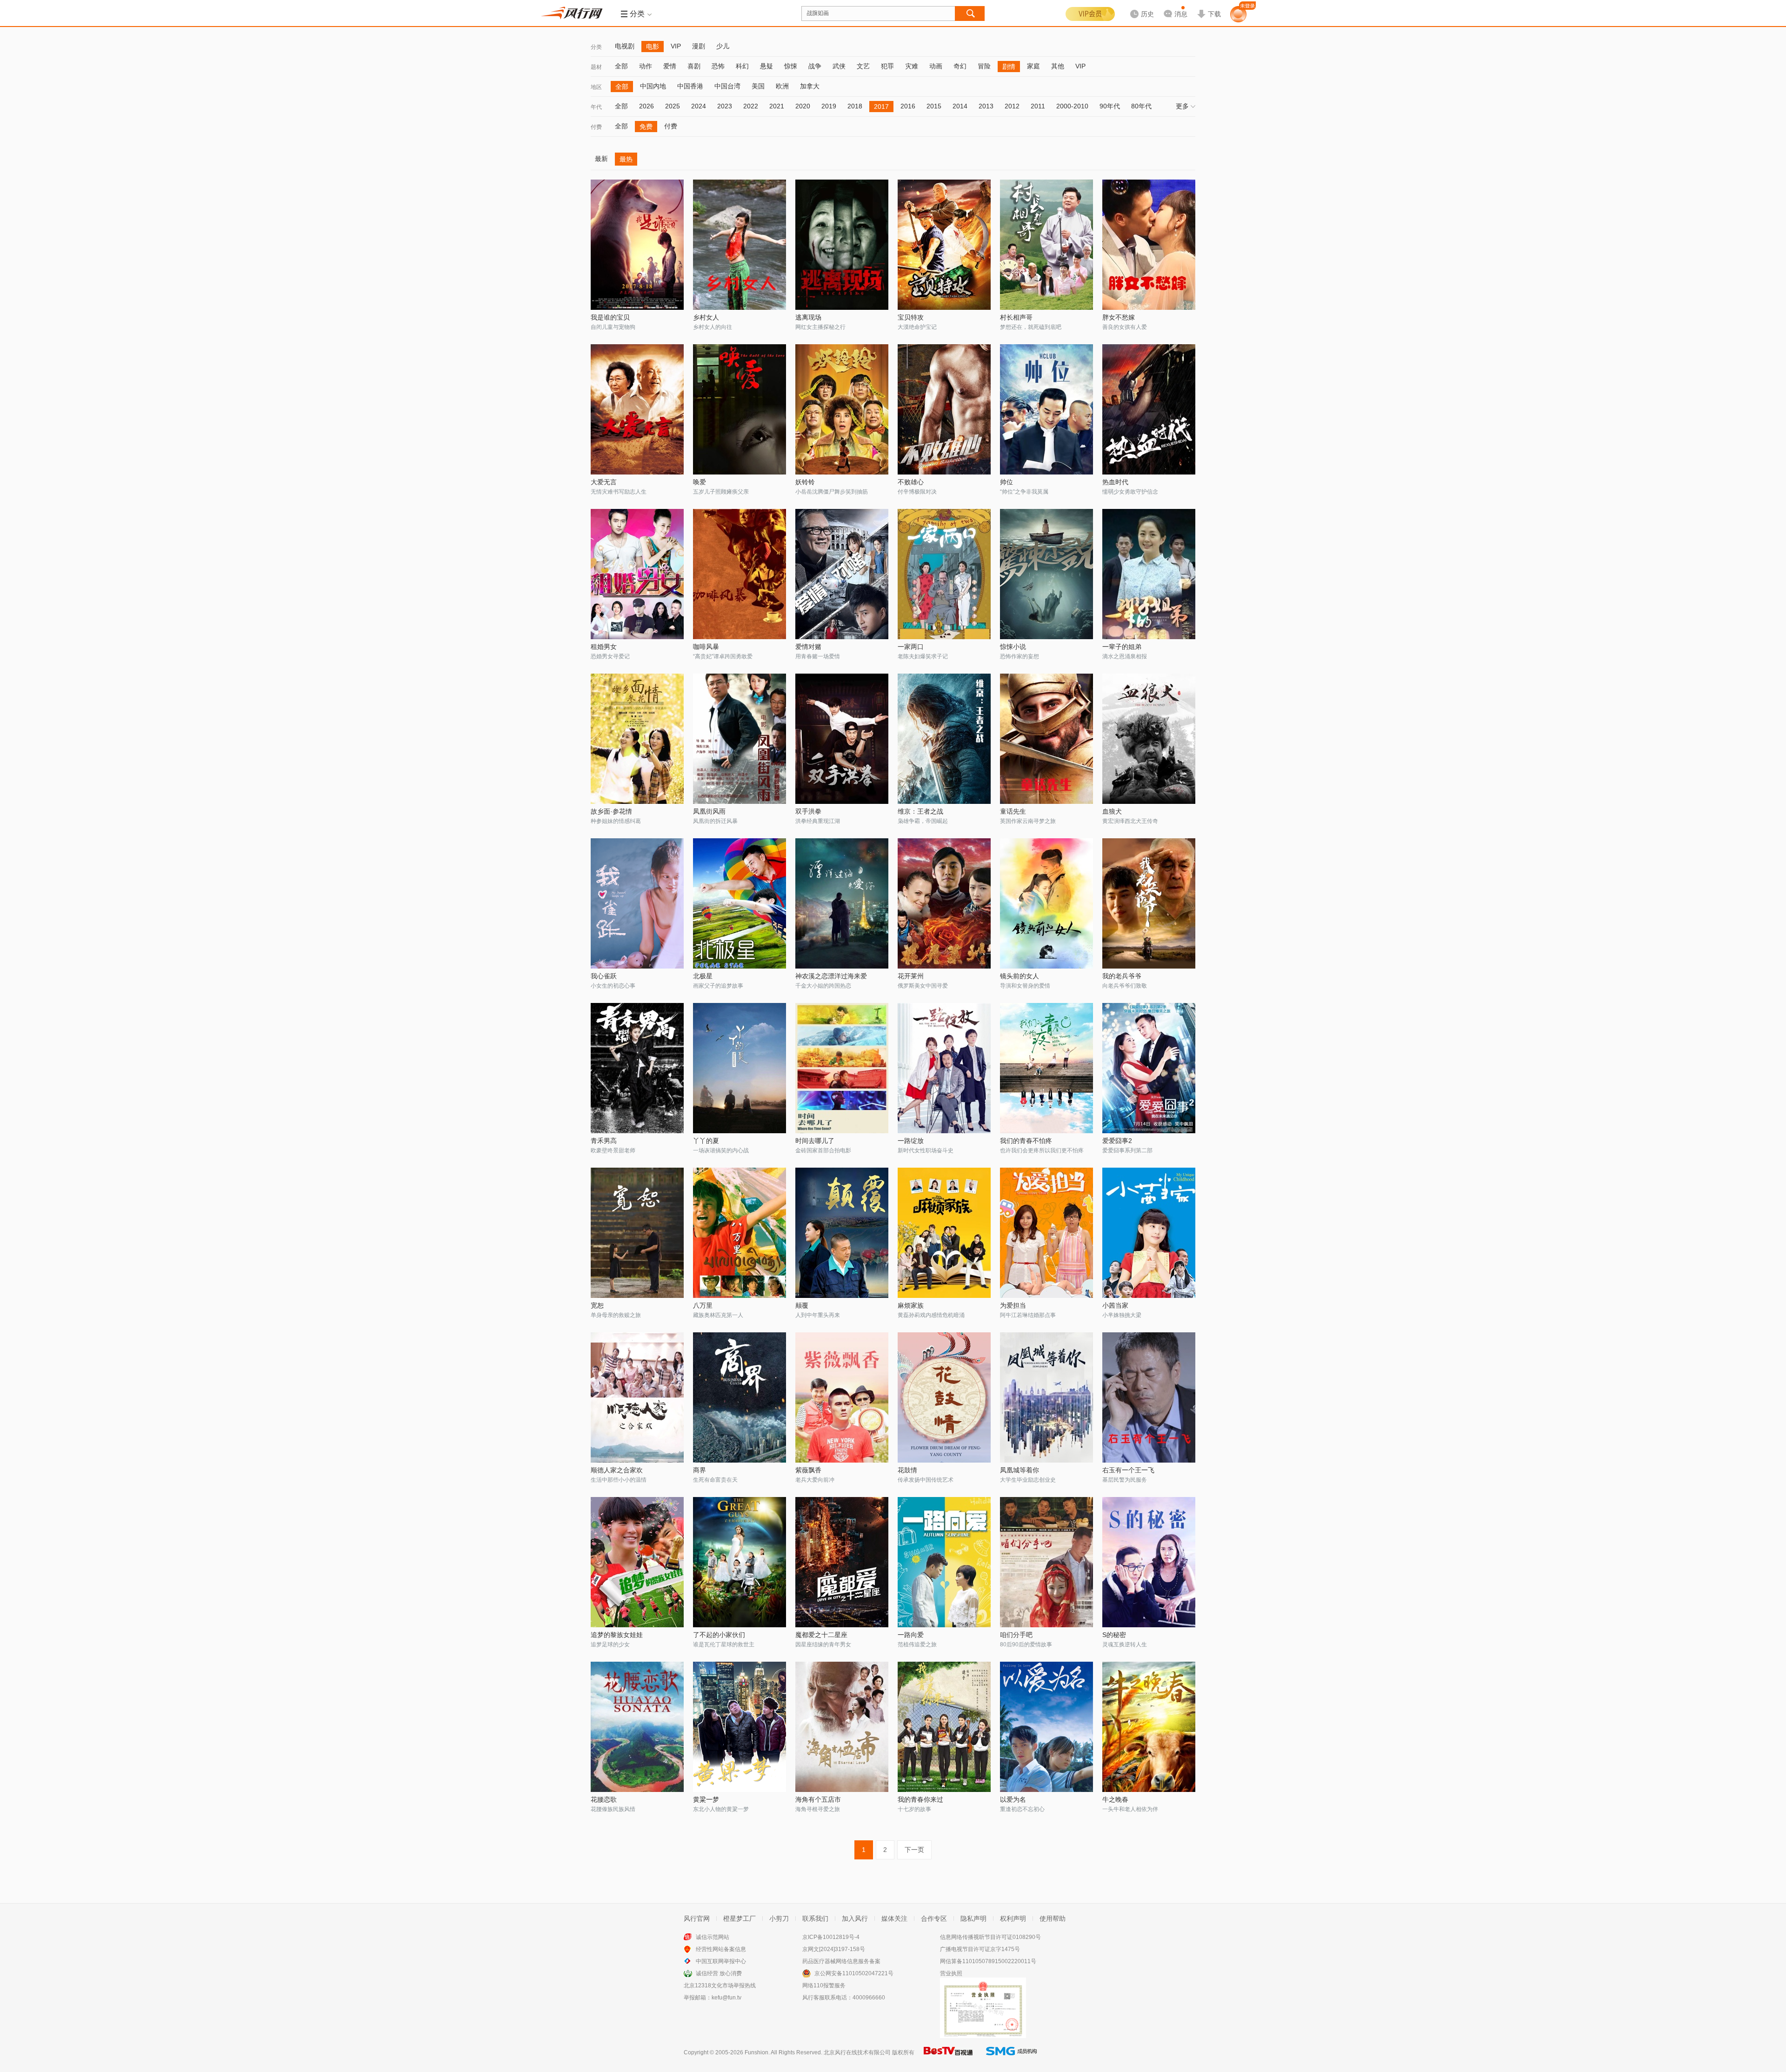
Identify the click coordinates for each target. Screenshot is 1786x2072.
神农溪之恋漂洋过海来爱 (831, 976)
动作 (646, 66)
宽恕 (597, 1305)
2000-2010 (1072, 106)
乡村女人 (706, 317)
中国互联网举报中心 (721, 1961)
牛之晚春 (1115, 1799)
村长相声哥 (1016, 317)
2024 (699, 106)
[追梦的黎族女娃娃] (637, 1562)
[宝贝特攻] (944, 245)
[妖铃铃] (842, 409)
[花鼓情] (944, 1397)
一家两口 (911, 647)
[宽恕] (637, 1233)
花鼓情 (907, 1470)
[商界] (740, 1397)
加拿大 (810, 86)
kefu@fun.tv (726, 1998)
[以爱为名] (1046, 1727)
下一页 (914, 1850)
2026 (646, 106)
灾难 (912, 66)
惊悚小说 (1013, 647)
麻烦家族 (911, 1305)
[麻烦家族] (944, 1233)
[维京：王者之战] (944, 739)
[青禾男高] (637, 1068)
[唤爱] (740, 409)
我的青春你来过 (920, 1799)
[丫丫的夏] (740, 1068)
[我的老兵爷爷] (1149, 903)
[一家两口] (944, 574)
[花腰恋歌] (637, 1727)
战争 (815, 66)
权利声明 (1013, 1918)
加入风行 (855, 1918)
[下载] (1209, 7)
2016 (908, 106)
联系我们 (815, 1918)
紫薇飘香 (808, 1470)
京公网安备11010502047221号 (854, 1973)
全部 (621, 66)
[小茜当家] (1149, 1233)
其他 (1058, 66)
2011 (1038, 106)
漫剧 (699, 46)
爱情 (670, 66)
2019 (829, 106)
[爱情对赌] (842, 574)
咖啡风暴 (706, 647)
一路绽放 (911, 1141)
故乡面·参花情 (611, 811)
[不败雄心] (944, 409)
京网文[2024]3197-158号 (834, 1949)
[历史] (1139, 7)
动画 (936, 66)
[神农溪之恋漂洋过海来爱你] (842, 903)
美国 (758, 86)
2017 (881, 107)
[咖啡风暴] (740, 574)
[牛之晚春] (1149, 1727)
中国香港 (690, 86)
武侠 (839, 66)
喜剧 (694, 66)
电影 (653, 47)
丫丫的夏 (706, 1141)
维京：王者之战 (920, 811)
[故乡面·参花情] (637, 739)
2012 (1012, 106)
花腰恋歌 (604, 1799)
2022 (751, 106)
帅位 (1006, 482)
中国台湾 (727, 86)
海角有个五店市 (818, 1799)
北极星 (703, 976)
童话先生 (1013, 811)
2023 (725, 106)
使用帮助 (1053, 1918)
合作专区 (934, 1918)
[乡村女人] (740, 245)
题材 (596, 67)
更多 (1182, 106)
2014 (960, 106)
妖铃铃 (805, 482)
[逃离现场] (842, 245)
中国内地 (653, 86)
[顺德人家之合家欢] (637, 1397)
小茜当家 (1115, 1305)
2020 (803, 106)
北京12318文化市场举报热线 (720, 1985)
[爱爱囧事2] (1149, 1068)
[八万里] (740, 1233)
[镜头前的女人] (1046, 903)
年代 (596, 107)
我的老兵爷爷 (1122, 976)
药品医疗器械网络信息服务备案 (841, 1961)
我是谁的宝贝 (610, 317)
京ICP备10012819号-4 (831, 1937)
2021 (777, 106)
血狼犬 (1112, 811)
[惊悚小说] (1046, 574)
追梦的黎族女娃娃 (617, 1635)
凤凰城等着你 (1020, 1470)
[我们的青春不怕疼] (1046, 1068)
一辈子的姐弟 (1122, 647)
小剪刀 (779, 1918)
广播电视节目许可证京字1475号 (980, 1949)
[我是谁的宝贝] (637, 245)
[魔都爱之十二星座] (842, 1562)
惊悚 (791, 66)
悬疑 (766, 66)
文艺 (863, 66)
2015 (934, 106)
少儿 (723, 46)
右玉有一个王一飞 (1128, 1470)
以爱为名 (1013, 1799)
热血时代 (1115, 482)
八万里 (703, 1305)
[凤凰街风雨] (740, 739)
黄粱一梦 (706, 1799)
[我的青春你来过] (944, 1727)
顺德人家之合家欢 (617, 1470)
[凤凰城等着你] (1046, 1397)
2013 (986, 106)
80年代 (1141, 106)
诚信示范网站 (713, 1937)
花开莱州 (911, 976)
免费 (646, 127)
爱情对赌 (808, 647)
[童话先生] (1046, 739)
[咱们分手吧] (1046, 1562)
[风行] (574, 13)
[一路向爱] (944, 1562)
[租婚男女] (637, 574)
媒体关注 (894, 1918)
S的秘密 (1114, 1635)
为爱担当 (1013, 1305)
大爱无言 (604, 482)
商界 (700, 1470)
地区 (596, 87)
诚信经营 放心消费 (719, 1973)
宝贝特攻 (911, 317)
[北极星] (740, 903)
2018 (855, 106)
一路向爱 (911, 1635)
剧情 (1009, 67)
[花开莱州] (944, 903)
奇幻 (960, 66)
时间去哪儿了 (815, 1141)
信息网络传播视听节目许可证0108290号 (990, 1937)
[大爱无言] (637, 409)
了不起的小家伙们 (719, 1635)
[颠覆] (842, 1233)
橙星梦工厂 (740, 1918)
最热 (626, 159)
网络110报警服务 (824, 1985)
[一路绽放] (944, 1068)
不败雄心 (911, 482)
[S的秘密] (1149, 1562)
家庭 (1033, 66)
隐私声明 (973, 1918)
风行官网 (697, 1918)
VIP (676, 46)
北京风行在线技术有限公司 (857, 2052)
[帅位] (1046, 409)
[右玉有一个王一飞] (1149, 1397)
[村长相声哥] (1046, 245)
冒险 (984, 66)
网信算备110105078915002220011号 (988, 1961)
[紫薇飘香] (842, 1397)
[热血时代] (1149, 409)
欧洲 (782, 86)
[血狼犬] (1149, 739)
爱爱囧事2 (1117, 1141)
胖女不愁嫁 (1119, 317)
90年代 (1110, 106)
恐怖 (718, 66)
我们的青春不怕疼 (1026, 1141)
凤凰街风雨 (709, 811)
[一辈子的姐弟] (1149, 574)
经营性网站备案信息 (721, 1949)
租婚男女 (604, 647)
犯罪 (887, 66)
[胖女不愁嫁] (1149, 245)
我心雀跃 (604, 976)
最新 (601, 159)
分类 (596, 47)
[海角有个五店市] (842, 1727)
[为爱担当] (1046, 1233)
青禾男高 (604, 1141)
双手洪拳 (808, 811)
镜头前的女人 (1020, 976)
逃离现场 (808, 317)
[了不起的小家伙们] (740, 1562)
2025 (673, 106)
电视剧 (625, 46)
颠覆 (802, 1305)
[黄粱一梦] (740, 1727)
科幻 (742, 66)
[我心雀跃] (637, 903)
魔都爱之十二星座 (821, 1635)
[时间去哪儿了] (842, 1068)
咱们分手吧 (1016, 1635)
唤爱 (700, 482)
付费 (596, 127)
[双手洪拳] (842, 739)
